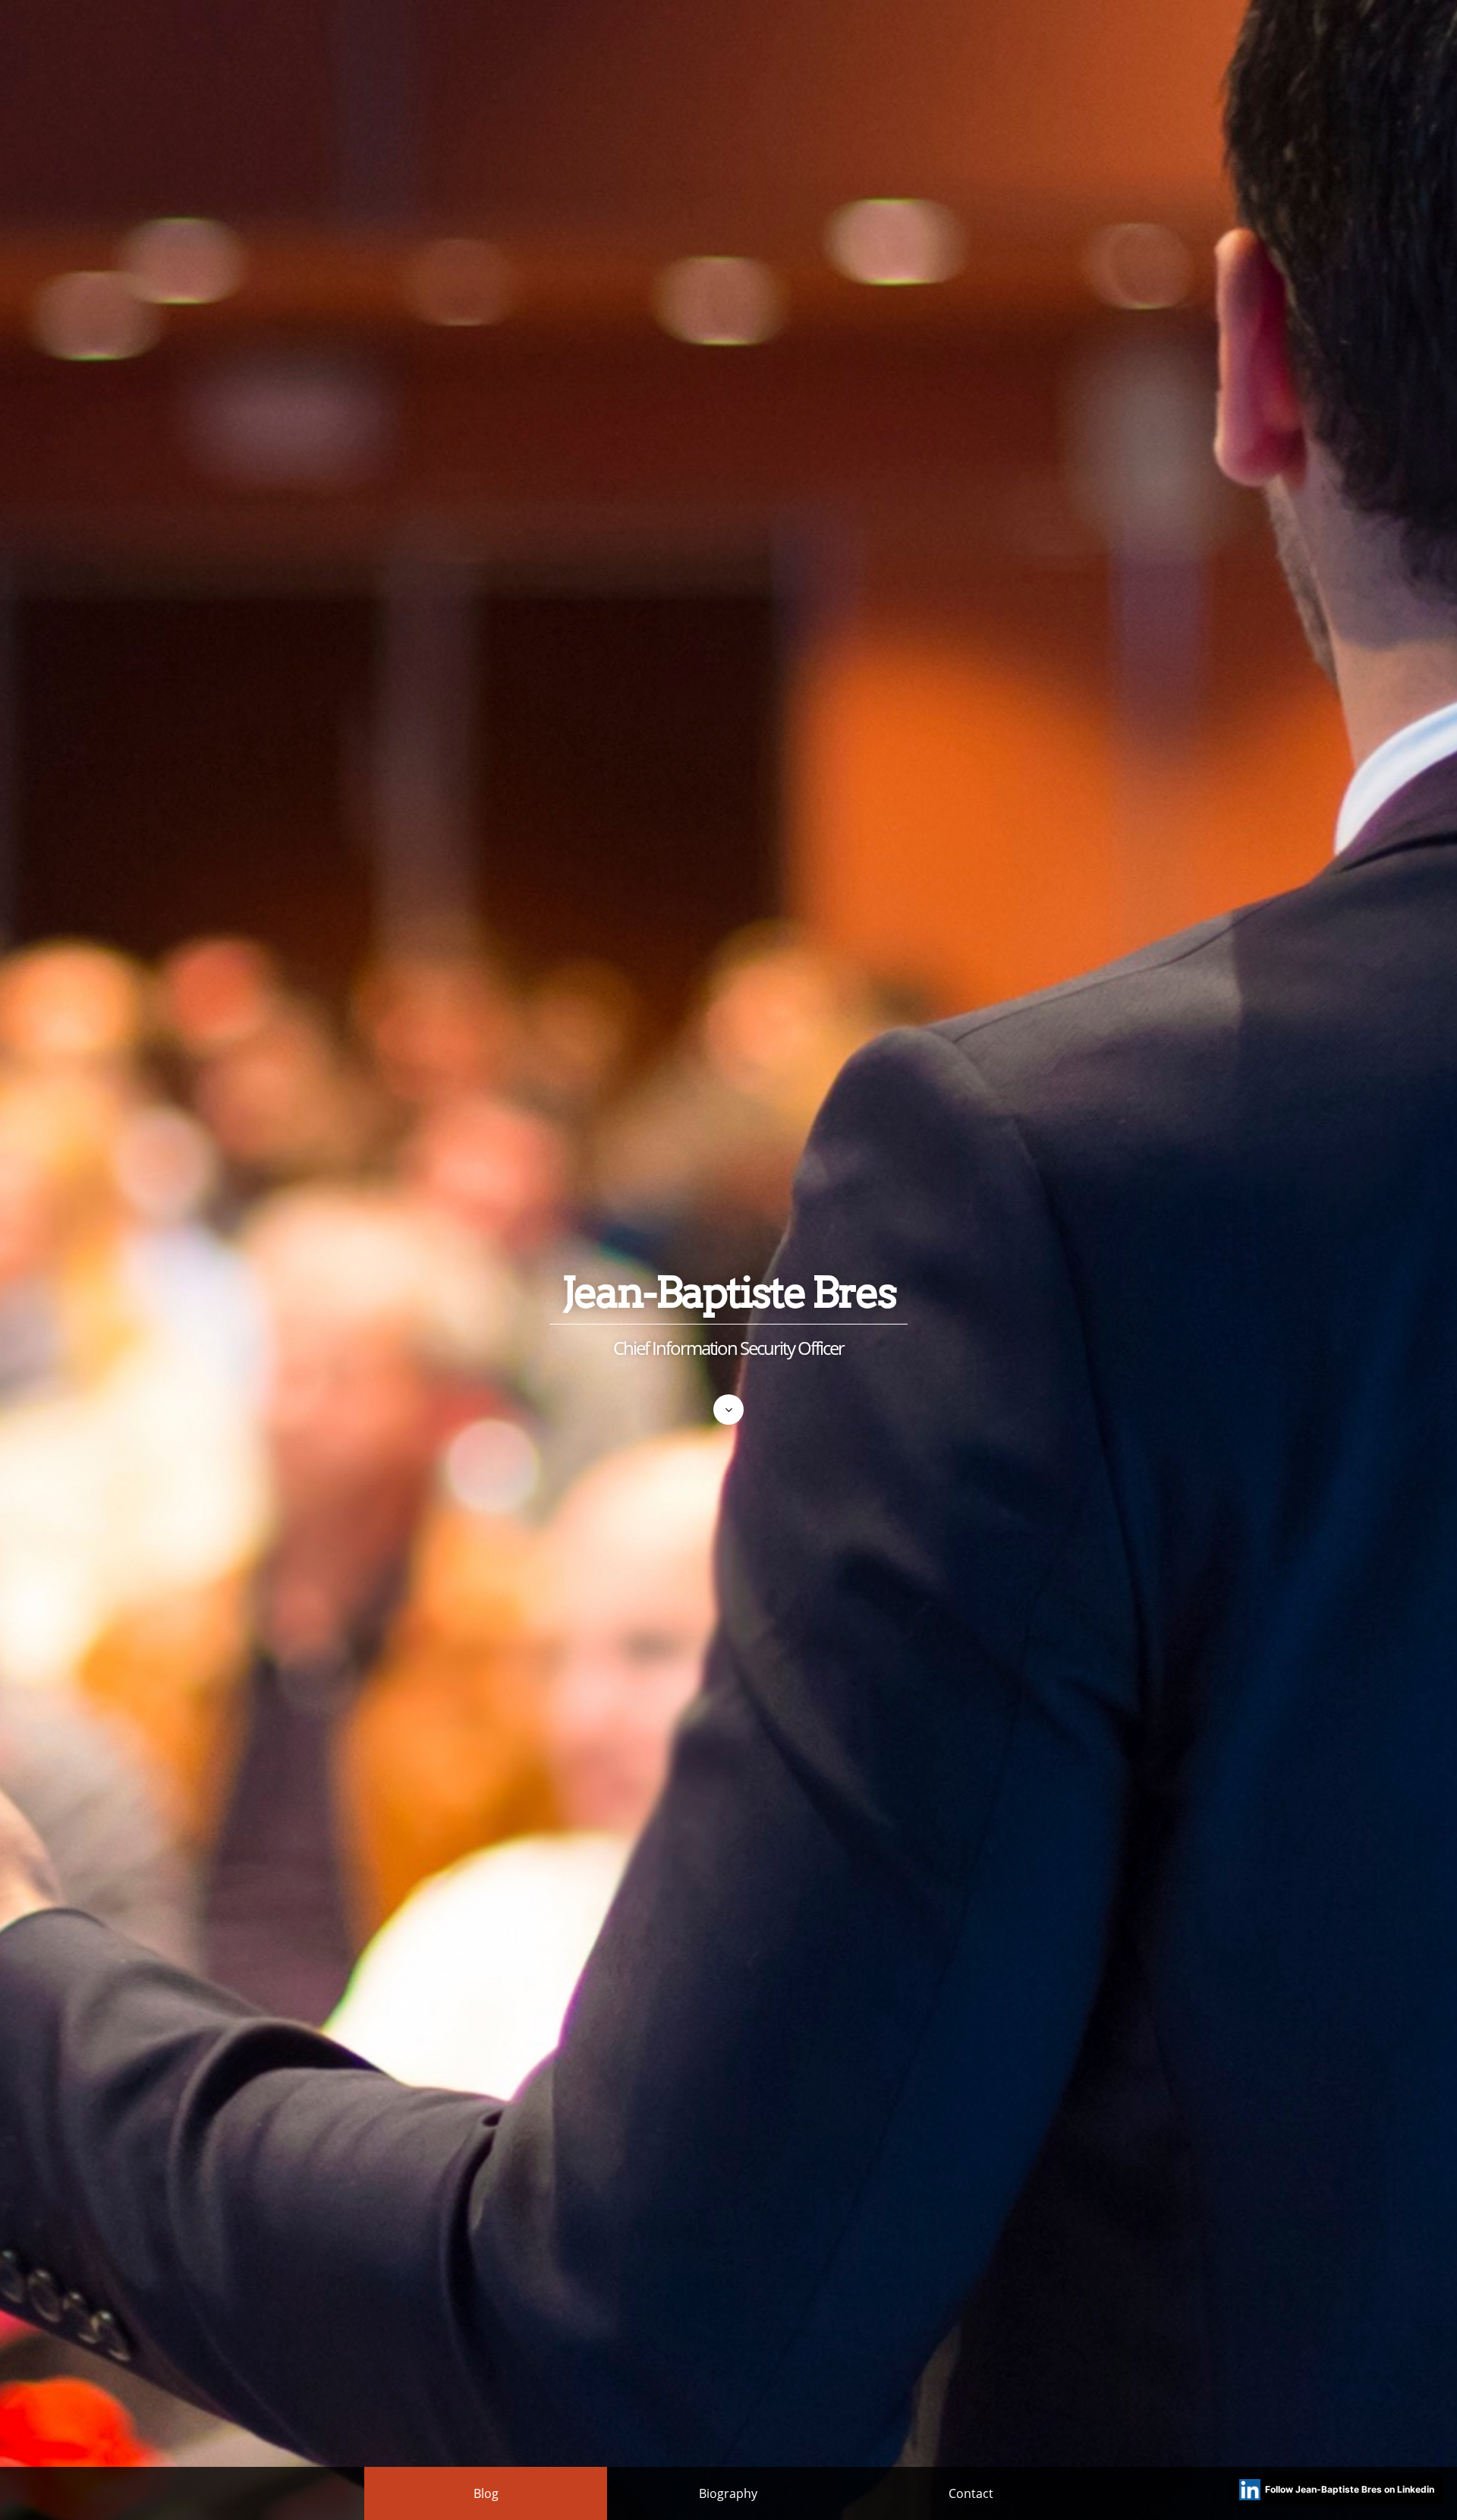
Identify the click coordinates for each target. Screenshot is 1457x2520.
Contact (971, 2493)
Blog (486, 2493)
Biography (728, 2493)
